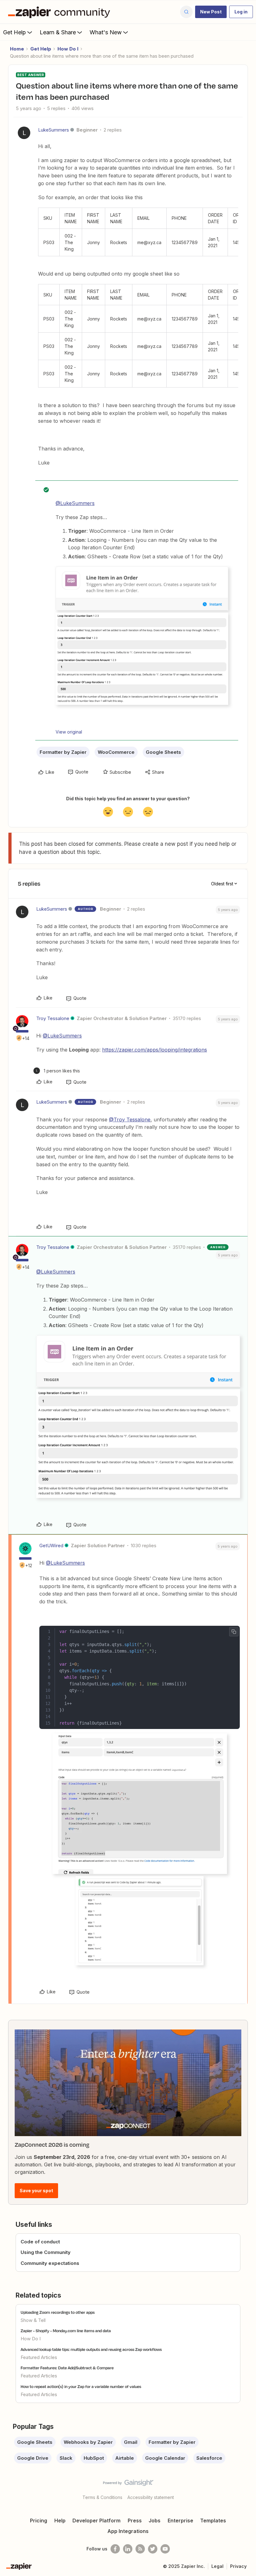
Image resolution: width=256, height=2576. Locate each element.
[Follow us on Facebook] (115, 2549)
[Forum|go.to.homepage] (61, 12)
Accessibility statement (151, 2497)
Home (17, 49)
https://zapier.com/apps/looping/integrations (155, 1050)
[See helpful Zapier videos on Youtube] (165, 2549)
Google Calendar (165, 2458)
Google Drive (33, 2458)
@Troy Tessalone (130, 1119)
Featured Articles (39, 2357)
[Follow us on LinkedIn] (128, 2549)
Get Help (15, 32)
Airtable (125, 2458)
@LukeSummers (75, 503)
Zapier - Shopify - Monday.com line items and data (66, 2331)
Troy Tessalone (53, 1018)
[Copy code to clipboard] (234, 1632)
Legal (217, 2566)
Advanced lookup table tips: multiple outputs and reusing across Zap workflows (91, 2349)
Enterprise (180, 2521)
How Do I (68, 49)
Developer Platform (96, 2521)
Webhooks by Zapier (88, 2442)
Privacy (238, 2566)
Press (135, 2521)
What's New (106, 32)
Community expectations (50, 2263)
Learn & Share (58, 32)
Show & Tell (33, 2320)
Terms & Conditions (102, 2497)
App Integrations (128, 2531)
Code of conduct (40, 2242)
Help (60, 2521)
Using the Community (46, 2252)
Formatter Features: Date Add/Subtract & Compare (67, 2368)
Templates (213, 2521)
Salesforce (209, 2458)
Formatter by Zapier (63, 752)
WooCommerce (116, 752)
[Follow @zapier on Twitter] (153, 2549)
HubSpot (94, 2458)
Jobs (155, 2521)
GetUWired (51, 1546)
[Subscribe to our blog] (140, 2549)
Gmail (131, 2442)
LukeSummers (54, 130)
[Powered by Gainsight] (128, 2484)
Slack (66, 2458)
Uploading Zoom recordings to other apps (58, 2312)
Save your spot (36, 2191)
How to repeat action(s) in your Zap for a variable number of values (81, 2386)
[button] (211, 12)
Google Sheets (163, 752)
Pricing (39, 2521)
